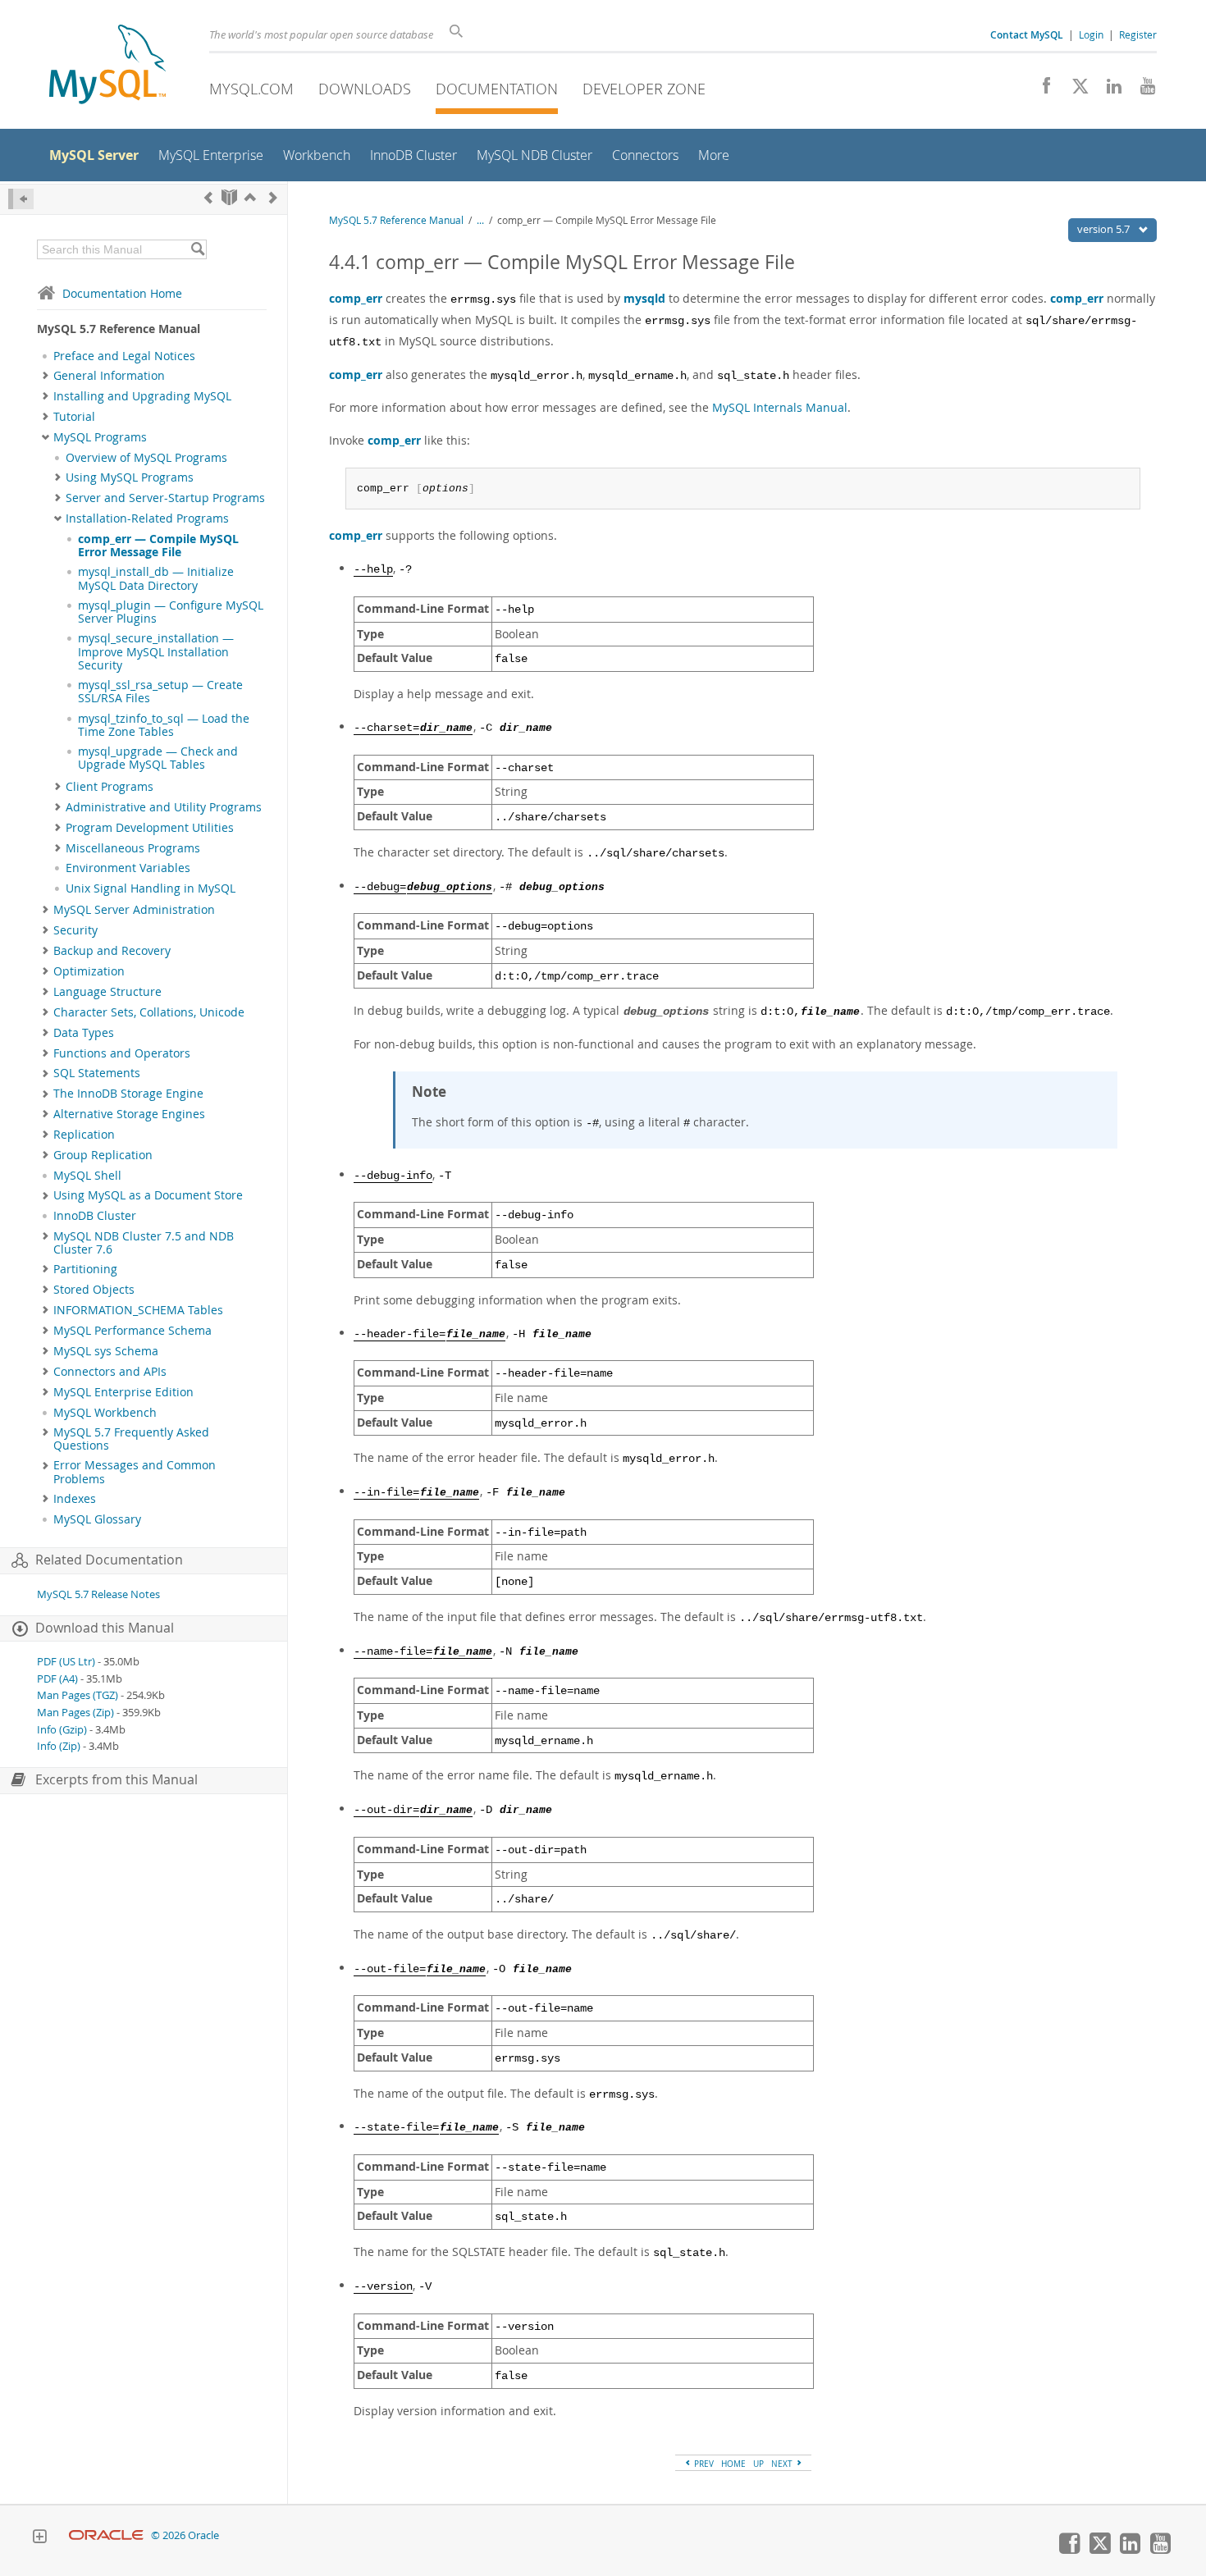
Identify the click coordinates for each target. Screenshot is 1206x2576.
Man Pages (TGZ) (78, 1695)
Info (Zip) (59, 1746)
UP (758, 2464)
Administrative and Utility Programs (164, 807)
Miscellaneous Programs (133, 848)
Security (75, 930)
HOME (733, 2464)
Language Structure (107, 992)
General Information (109, 376)
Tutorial (74, 417)
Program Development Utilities (150, 828)
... (480, 220)
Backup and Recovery (112, 951)
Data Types (84, 1033)
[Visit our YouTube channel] (1142, 90)
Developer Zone (644, 89)
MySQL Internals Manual (780, 407)
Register (1138, 34)
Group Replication (103, 1155)
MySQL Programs (100, 437)
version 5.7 (1105, 229)
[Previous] (208, 197)
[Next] (273, 197)
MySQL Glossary (97, 1519)
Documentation (497, 89)
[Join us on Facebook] (1041, 90)
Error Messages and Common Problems (135, 1472)
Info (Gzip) (62, 1730)
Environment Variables (128, 868)
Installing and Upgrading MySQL (142, 396)
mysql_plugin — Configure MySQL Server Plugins (171, 612)
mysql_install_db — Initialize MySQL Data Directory (156, 578)
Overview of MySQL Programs (146, 458)
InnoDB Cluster (95, 1216)
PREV (703, 2464)
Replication (84, 1135)
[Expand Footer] (39, 2538)
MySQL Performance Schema (132, 1331)
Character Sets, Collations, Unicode (149, 1012)
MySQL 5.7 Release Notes (98, 1594)
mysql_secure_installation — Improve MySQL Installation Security (156, 652)
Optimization (89, 971)
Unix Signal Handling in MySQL (151, 888)
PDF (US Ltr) (66, 1662)
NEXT (783, 2464)
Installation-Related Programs (147, 518)
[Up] (250, 197)
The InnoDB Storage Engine (128, 1094)
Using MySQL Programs (130, 477)
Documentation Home (122, 293)
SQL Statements (97, 1073)
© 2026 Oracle (185, 2535)
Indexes (75, 1499)
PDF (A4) (57, 1679)
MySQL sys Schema (106, 1351)
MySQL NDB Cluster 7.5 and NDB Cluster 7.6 (144, 1243)
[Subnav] (46, 376)
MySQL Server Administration (134, 910)
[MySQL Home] (107, 66)
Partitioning (85, 1269)
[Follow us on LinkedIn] (1108, 90)
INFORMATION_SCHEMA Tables (138, 1310)
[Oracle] (106, 2535)
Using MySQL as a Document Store (148, 1195)
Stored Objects (94, 1290)
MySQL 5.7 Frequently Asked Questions (131, 1439)
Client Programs (110, 787)
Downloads (365, 89)
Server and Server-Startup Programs (165, 498)
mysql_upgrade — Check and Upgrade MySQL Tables (158, 758)
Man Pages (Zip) (75, 1713)
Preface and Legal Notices (124, 356)
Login (1091, 34)
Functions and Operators (122, 1053)
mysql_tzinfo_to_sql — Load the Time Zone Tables (164, 725)
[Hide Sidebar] (21, 199)
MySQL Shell (87, 1176)
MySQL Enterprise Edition (123, 1392)
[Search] (197, 249)
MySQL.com (251, 89)
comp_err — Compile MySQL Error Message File (158, 546)
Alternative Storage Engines (129, 1114)
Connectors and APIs (110, 1372)
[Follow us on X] (1074, 90)
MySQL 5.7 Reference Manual (396, 220)
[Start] (229, 197)
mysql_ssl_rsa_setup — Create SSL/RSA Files (160, 692)
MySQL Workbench (105, 1413)
